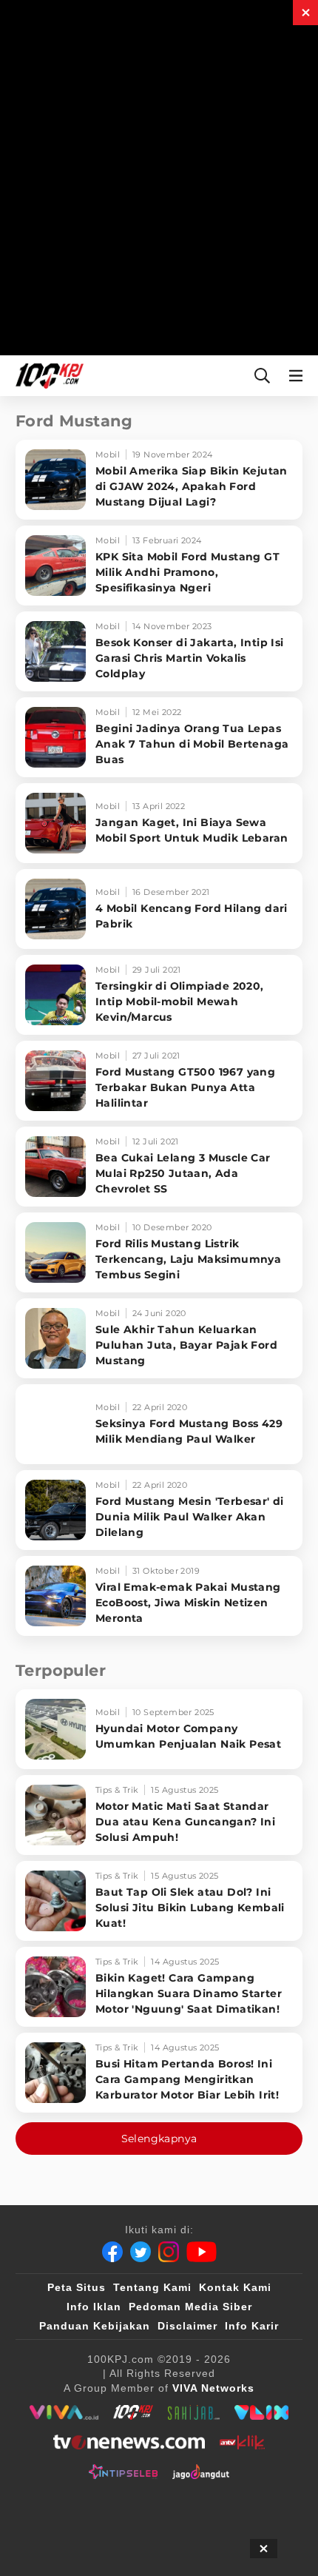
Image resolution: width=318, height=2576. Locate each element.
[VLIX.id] (262, 2412)
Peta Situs (77, 2287)
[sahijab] (194, 2412)
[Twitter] (141, 2252)
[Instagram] (169, 2252)
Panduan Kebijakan (95, 2326)
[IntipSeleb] (123, 2472)
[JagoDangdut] (201, 2472)
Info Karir (252, 2326)
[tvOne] (129, 2442)
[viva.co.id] (64, 2412)
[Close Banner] (264, 2549)
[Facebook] (112, 2252)
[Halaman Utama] (47, 376)
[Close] (305, 13)
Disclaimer (187, 2326)
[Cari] (262, 376)
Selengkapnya (159, 2139)
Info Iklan (94, 2307)
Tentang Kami (152, 2287)
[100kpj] (133, 2412)
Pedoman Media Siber (190, 2307)
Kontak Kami (235, 2287)
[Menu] (299, 376)
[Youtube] (202, 2252)
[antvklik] (242, 2442)
